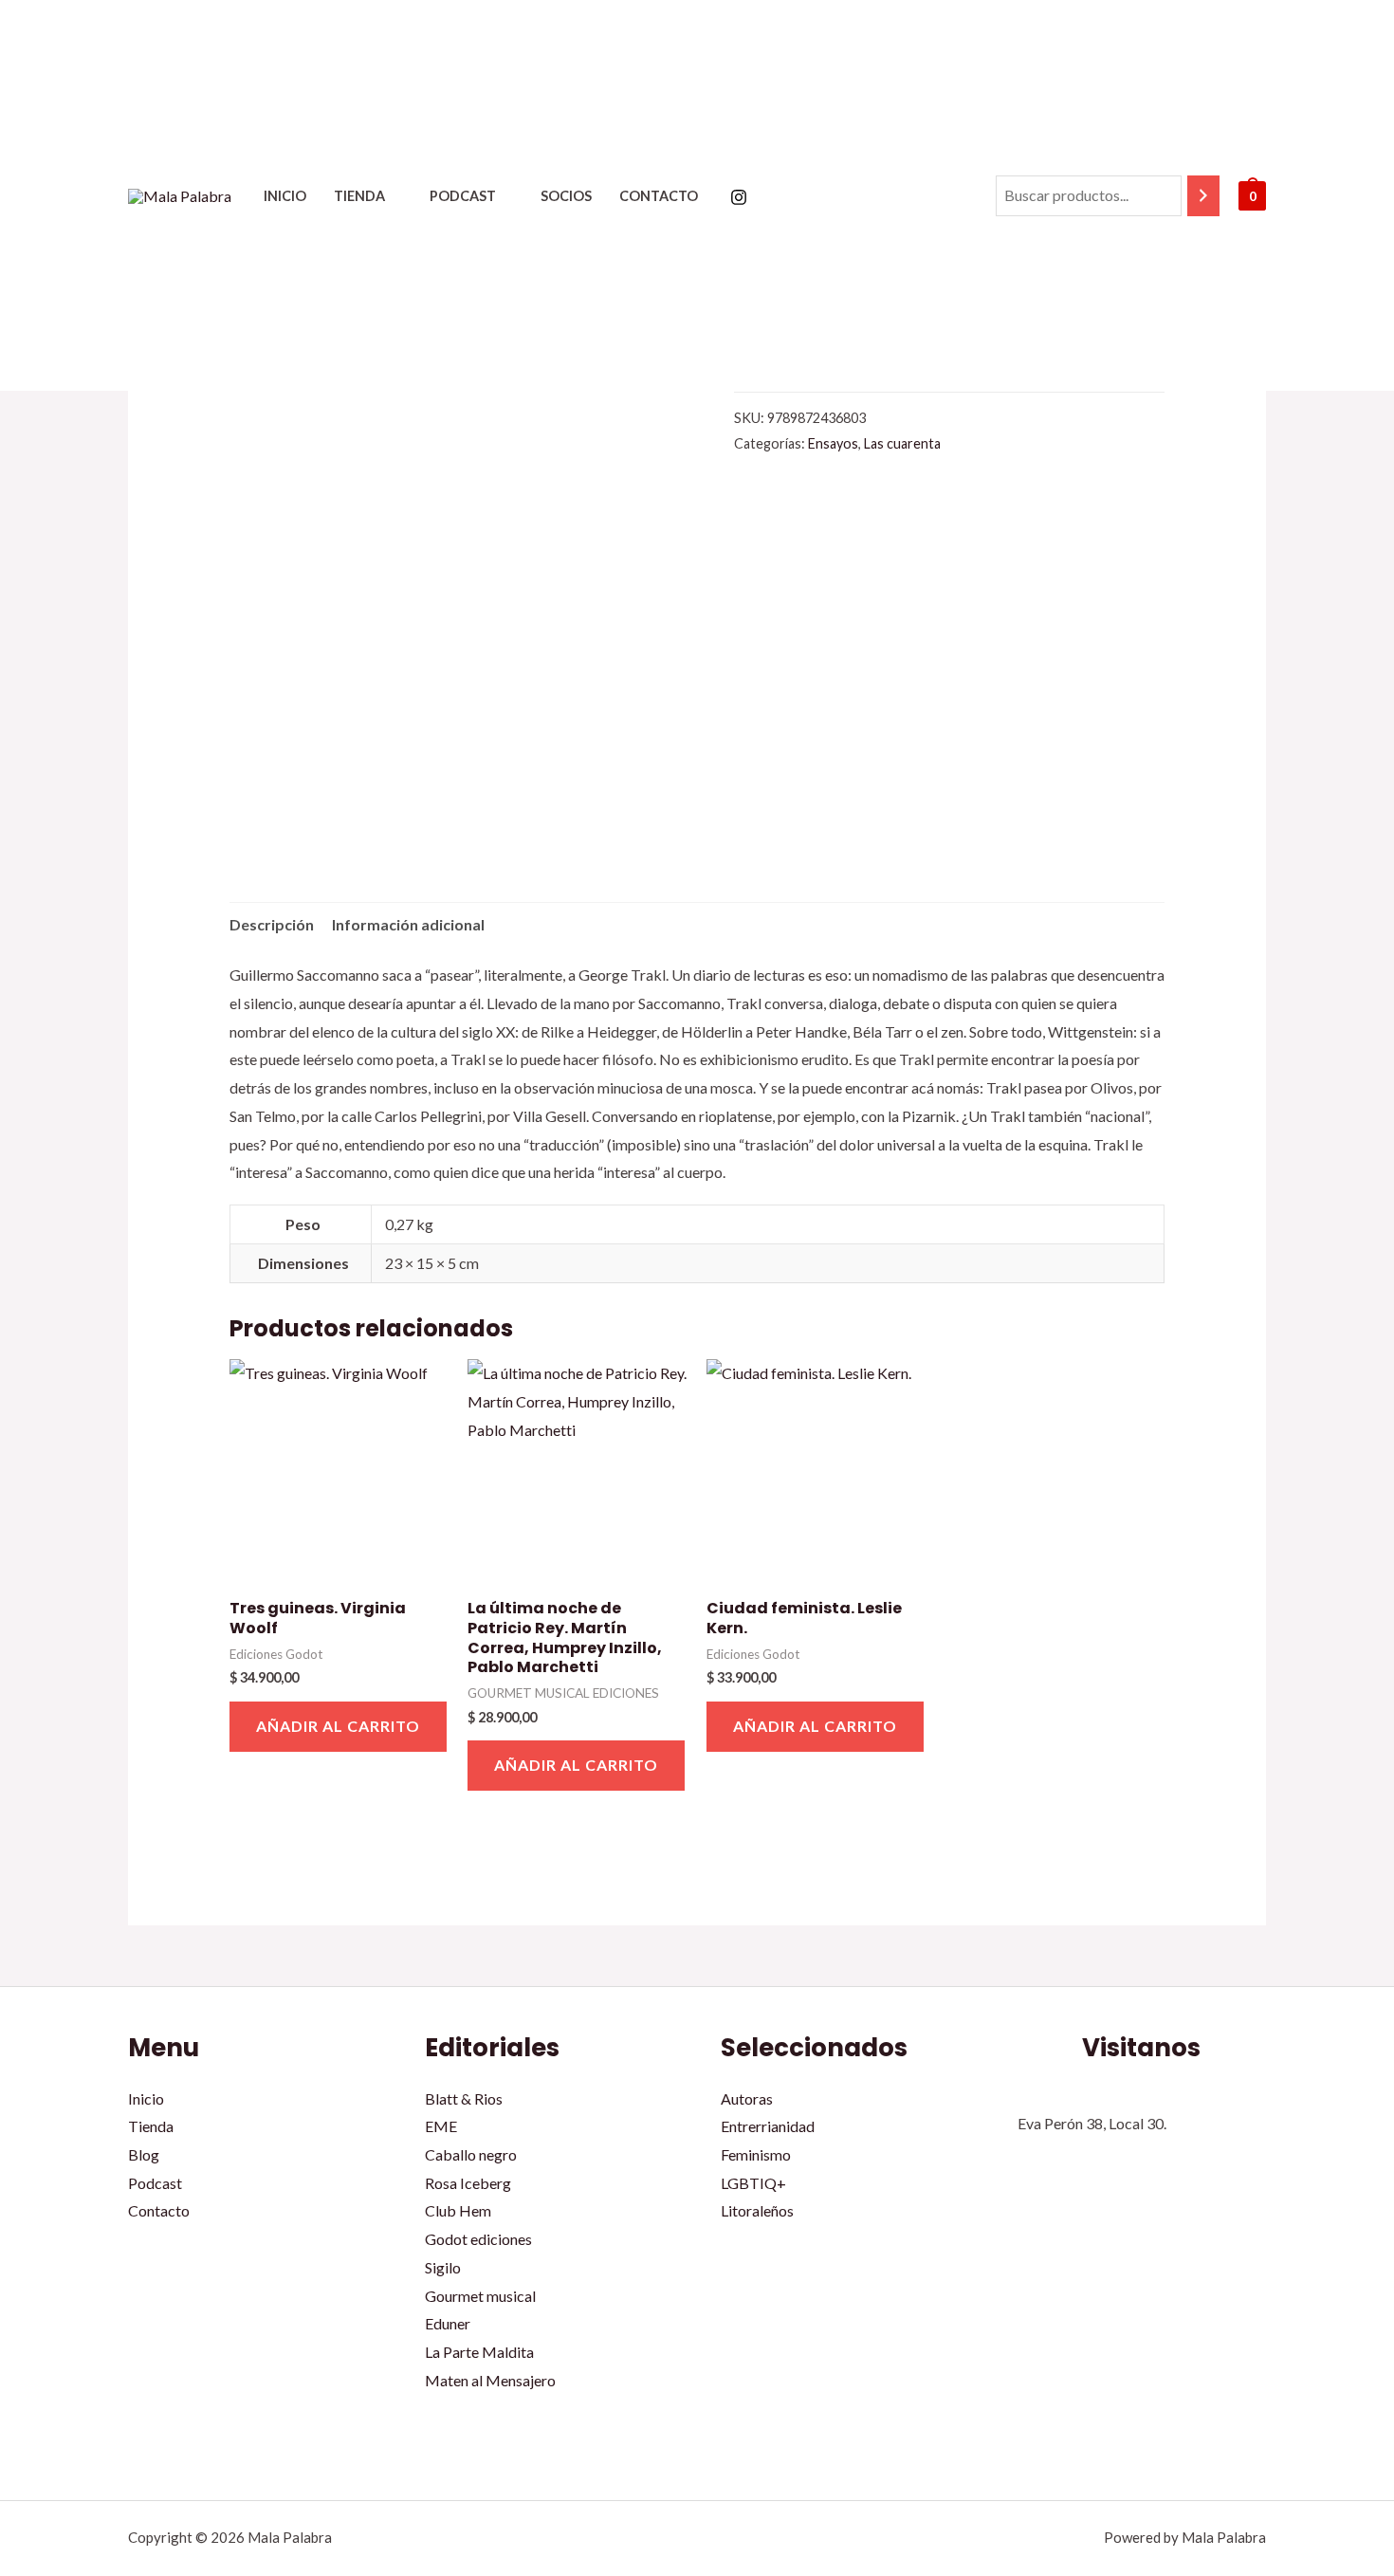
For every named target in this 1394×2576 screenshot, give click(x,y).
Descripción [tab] (272, 924)
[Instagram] (739, 197)
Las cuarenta (902, 443)
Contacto (659, 196)
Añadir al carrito (338, 1726)
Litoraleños (757, 2210)
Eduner (448, 2323)
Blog (144, 2154)
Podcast (463, 196)
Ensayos (833, 443)
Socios (566, 196)
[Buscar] (1203, 196)
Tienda (359, 196)
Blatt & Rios (464, 2098)
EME (441, 2126)
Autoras (747, 2098)
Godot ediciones (478, 2239)
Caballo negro (471, 2154)
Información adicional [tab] (408, 924)
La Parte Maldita (479, 2352)
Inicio (285, 196)
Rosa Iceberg (468, 2183)
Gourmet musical (480, 2296)
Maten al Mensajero (490, 2380)
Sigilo (443, 2267)
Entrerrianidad (768, 2126)
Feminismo (756, 2154)
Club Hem (458, 2210)
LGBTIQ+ (753, 2183)
